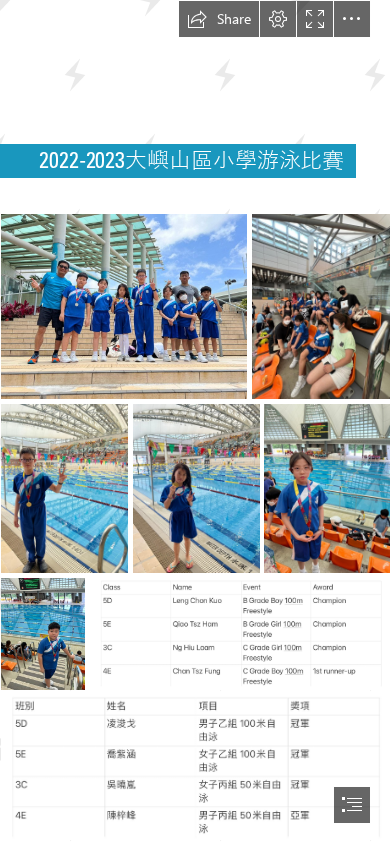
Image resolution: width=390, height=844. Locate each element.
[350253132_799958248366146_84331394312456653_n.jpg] (239, 633)
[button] (219, 19)
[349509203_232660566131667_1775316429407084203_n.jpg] (195, 766)
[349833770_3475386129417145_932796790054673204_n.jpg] (320, 305)
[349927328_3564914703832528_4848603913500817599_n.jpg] (326, 487)
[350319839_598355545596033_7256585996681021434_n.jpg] (42, 633)
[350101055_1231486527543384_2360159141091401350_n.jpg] (195, 487)
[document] (195, 422)
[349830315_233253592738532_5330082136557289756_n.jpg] (123, 305)
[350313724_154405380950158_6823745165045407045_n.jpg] (63, 487)
